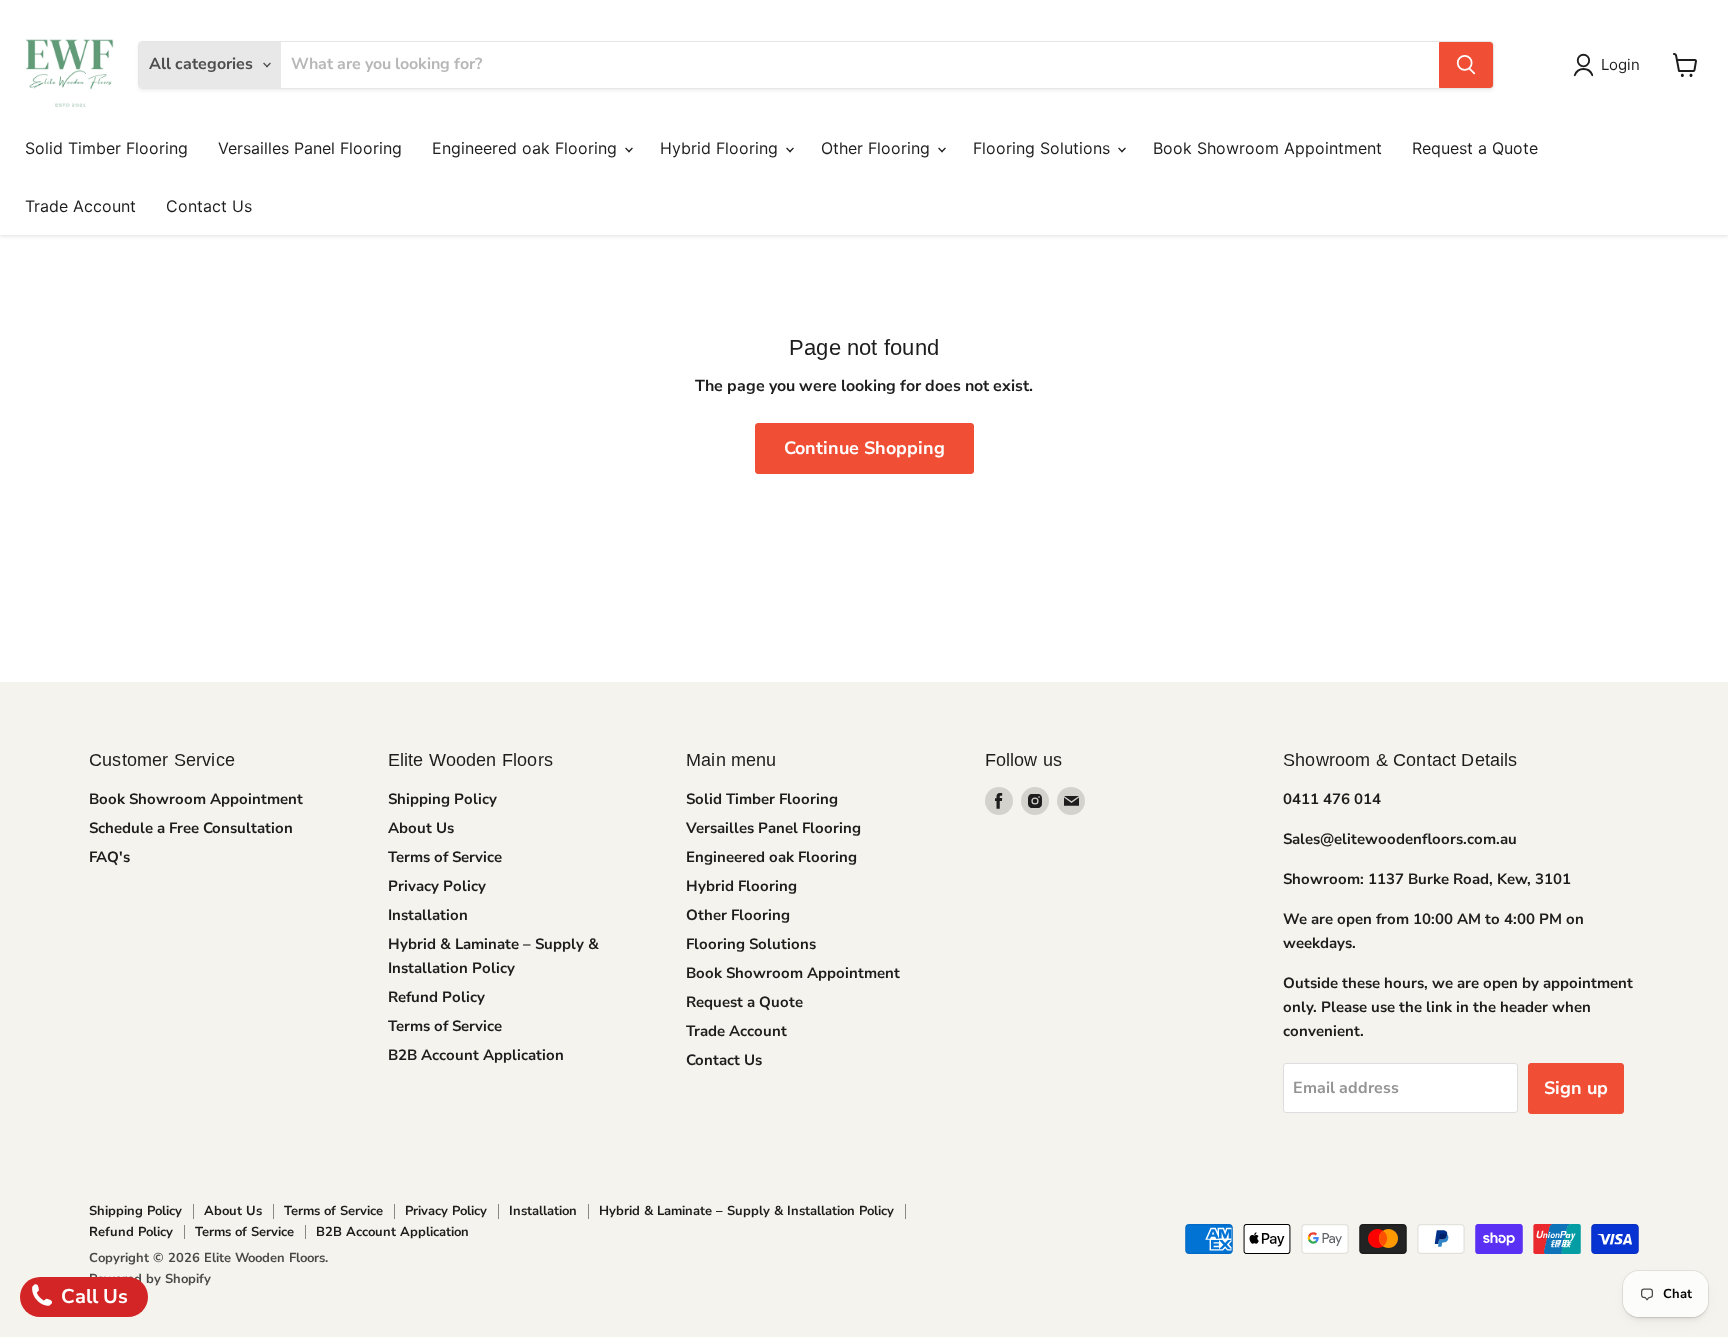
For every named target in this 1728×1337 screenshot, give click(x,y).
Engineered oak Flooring (527, 148)
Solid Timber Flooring (106, 148)
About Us (421, 828)
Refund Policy (436, 997)
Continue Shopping (864, 448)
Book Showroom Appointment (1267, 148)
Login (1620, 64)
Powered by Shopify (150, 1279)
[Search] (1466, 65)
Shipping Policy (442, 799)
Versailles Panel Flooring (310, 148)
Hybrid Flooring (721, 148)
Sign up (1576, 1088)
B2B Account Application (476, 1055)
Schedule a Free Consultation (191, 828)
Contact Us (209, 206)
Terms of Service (445, 857)
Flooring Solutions (1044, 148)
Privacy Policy (437, 886)
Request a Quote (1475, 148)
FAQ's (109, 857)
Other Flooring (878, 148)
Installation (428, 915)
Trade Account (80, 206)
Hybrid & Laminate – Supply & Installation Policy (746, 1211)
